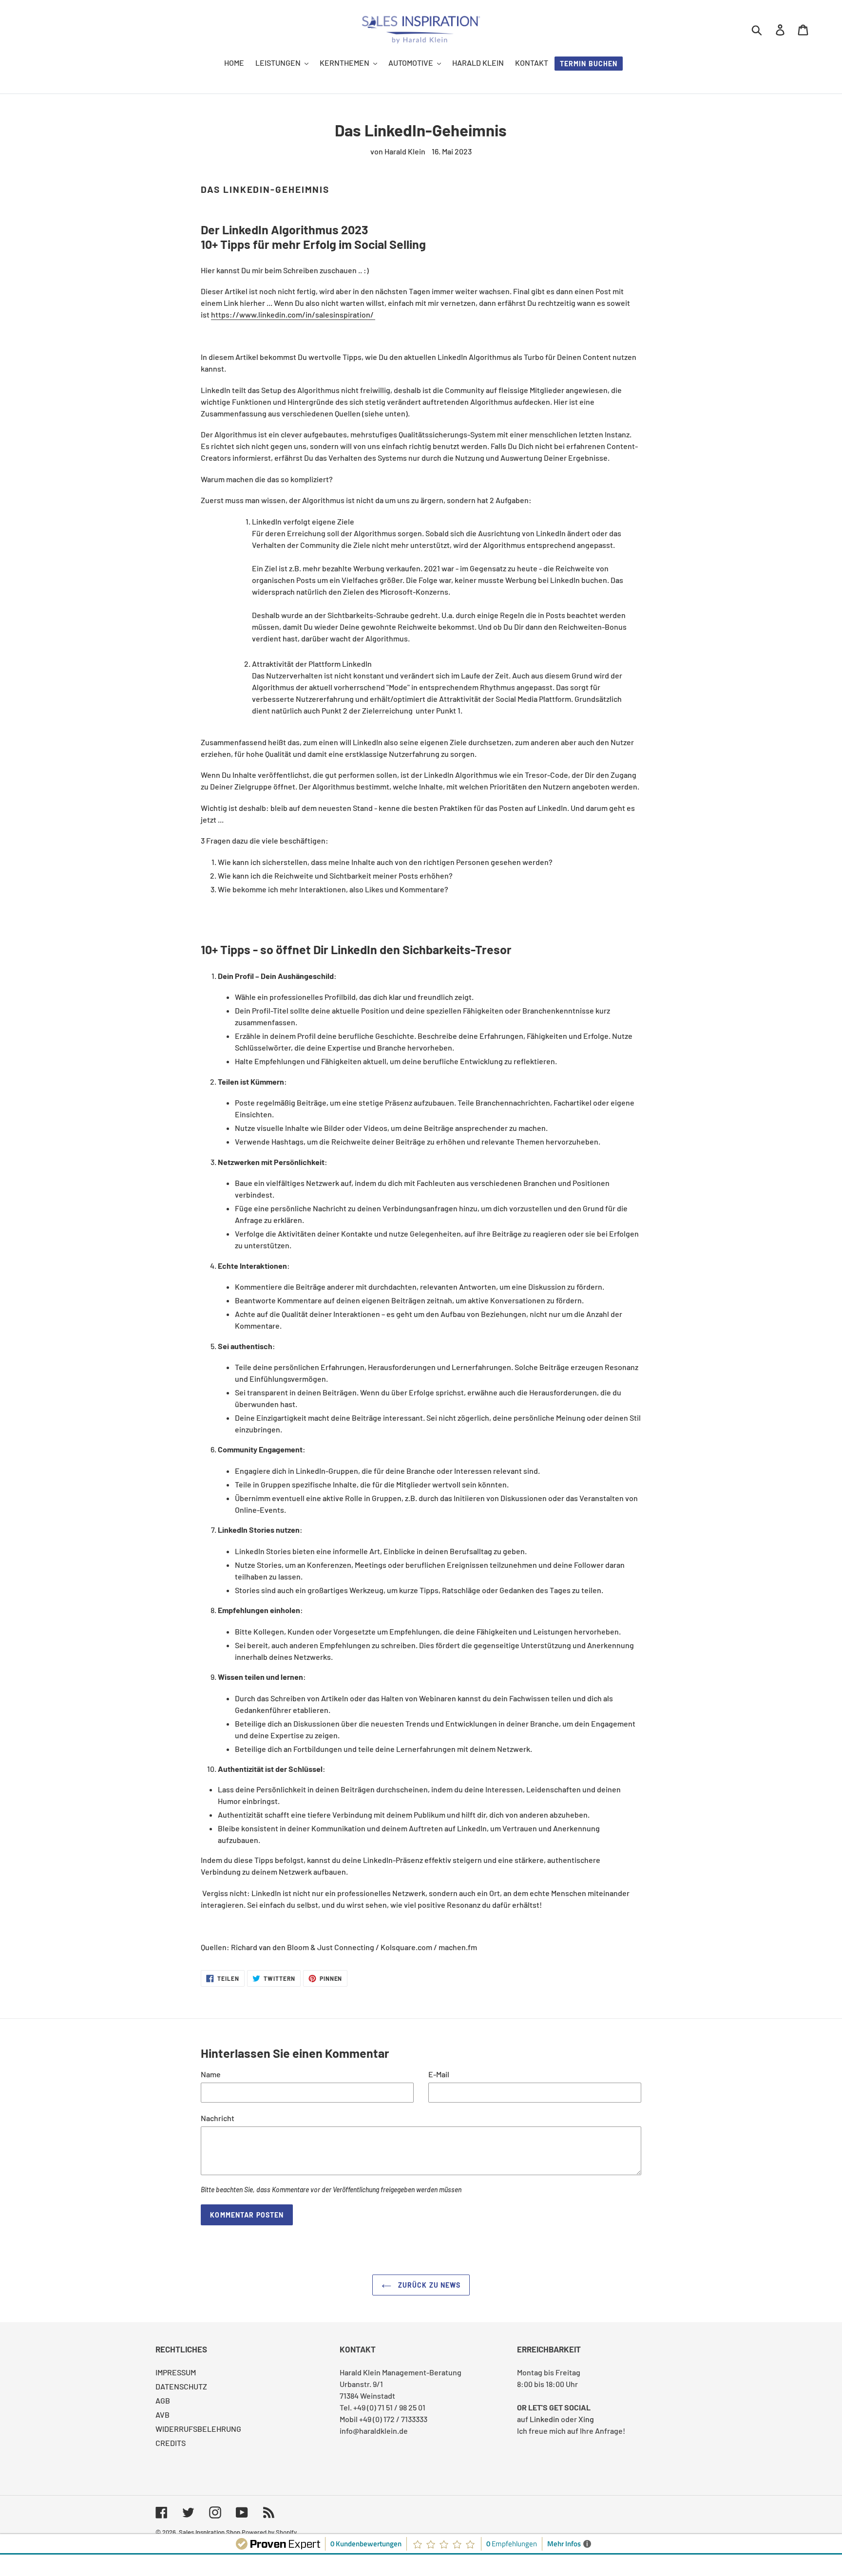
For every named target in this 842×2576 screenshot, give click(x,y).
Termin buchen (589, 64)
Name (211, 2074)
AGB (163, 2400)
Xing (586, 2419)
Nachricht (218, 2118)
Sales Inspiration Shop (210, 2532)
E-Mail (439, 2074)
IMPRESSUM (176, 2372)
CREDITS (171, 2443)
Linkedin (545, 2419)
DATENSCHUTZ (181, 2386)
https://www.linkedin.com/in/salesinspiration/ (293, 314)
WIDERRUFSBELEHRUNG (198, 2429)
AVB (163, 2415)
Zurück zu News (429, 2285)
